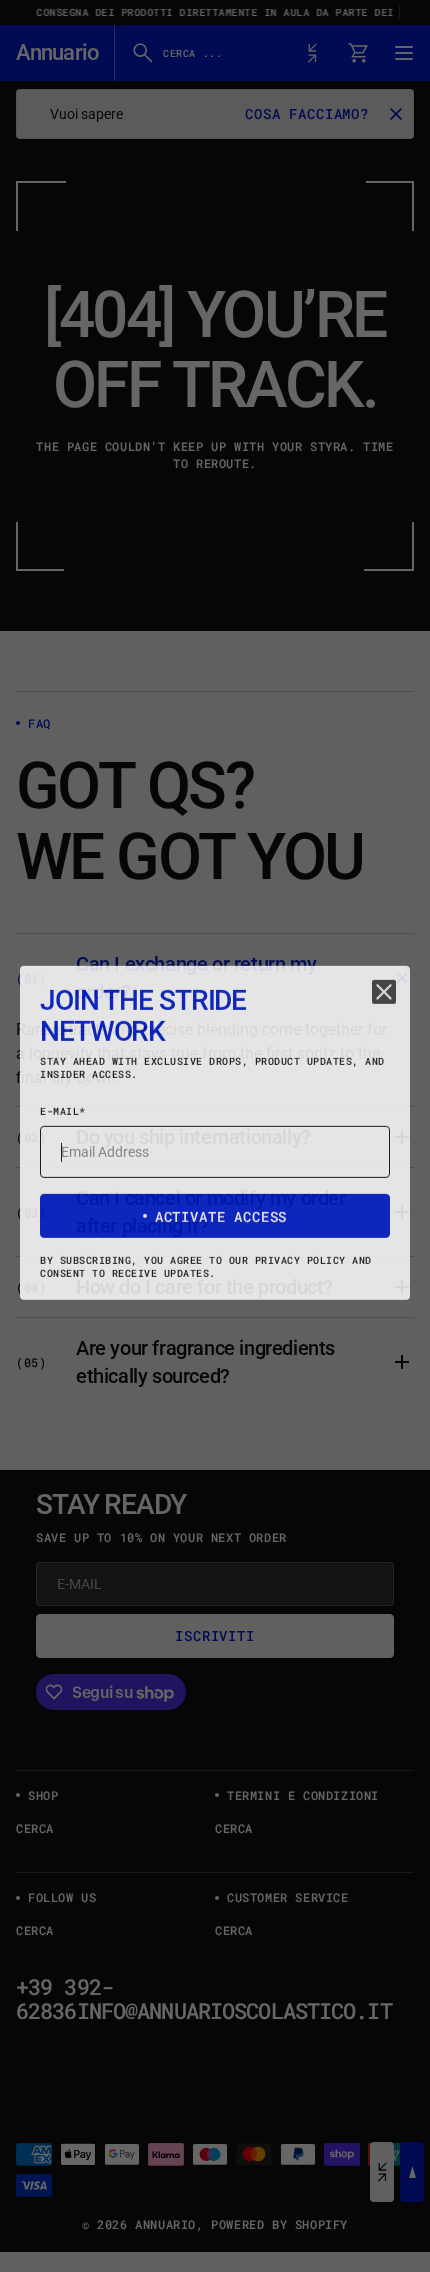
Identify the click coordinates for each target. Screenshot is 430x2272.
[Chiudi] (384, 995)
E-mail (63, 1114)
